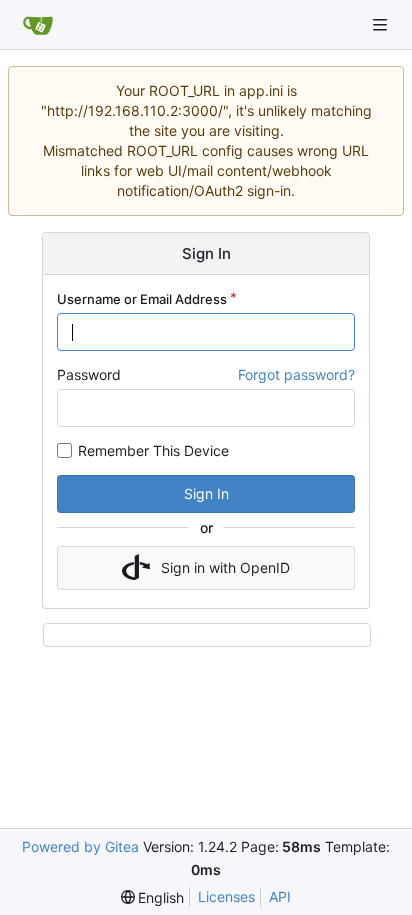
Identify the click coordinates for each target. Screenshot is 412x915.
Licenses (226, 896)
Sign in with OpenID (225, 567)
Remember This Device (153, 450)
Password (89, 374)
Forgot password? (296, 374)
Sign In (206, 493)
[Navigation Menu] (382, 24)
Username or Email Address (142, 299)
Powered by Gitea (80, 846)
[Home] (38, 25)
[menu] (153, 897)
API (280, 896)
